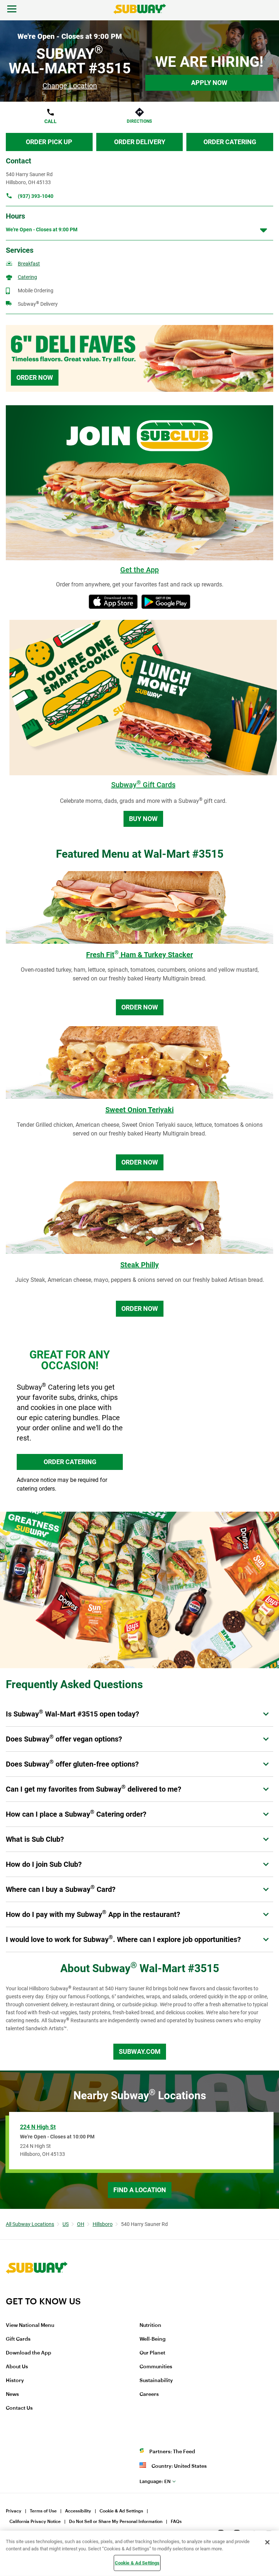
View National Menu (30, 2325)
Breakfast (29, 264)
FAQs (176, 2522)
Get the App (139, 570)
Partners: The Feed (172, 2452)
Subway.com (140, 2051)
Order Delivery (140, 142)
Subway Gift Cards (143, 785)
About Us (17, 2367)
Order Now (35, 377)
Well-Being (153, 2339)
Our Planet (152, 2353)
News (12, 2394)
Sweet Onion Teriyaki (139, 1110)
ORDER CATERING (70, 1462)
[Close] (267, 2542)
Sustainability (156, 2381)
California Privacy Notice (35, 2522)
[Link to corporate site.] (37, 2291)
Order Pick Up (49, 142)
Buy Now (143, 819)
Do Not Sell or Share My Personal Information (116, 2522)
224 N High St (38, 2127)
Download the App (29, 2353)
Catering (27, 277)
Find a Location (140, 2190)
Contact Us (19, 2408)
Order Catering (230, 142)
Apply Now (209, 83)
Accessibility (78, 2511)
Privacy (14, 2511)
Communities (156, 2367)
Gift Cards (18, 2339)
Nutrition (150, 2325)
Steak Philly (139, 1265)
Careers (149, 2394)
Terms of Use (43, 2511)
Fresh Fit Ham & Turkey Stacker (139, 955)
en (155, 2481)
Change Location (70, 86)
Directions (139, 121)
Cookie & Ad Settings (121, 2511)
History (15, 2381)
